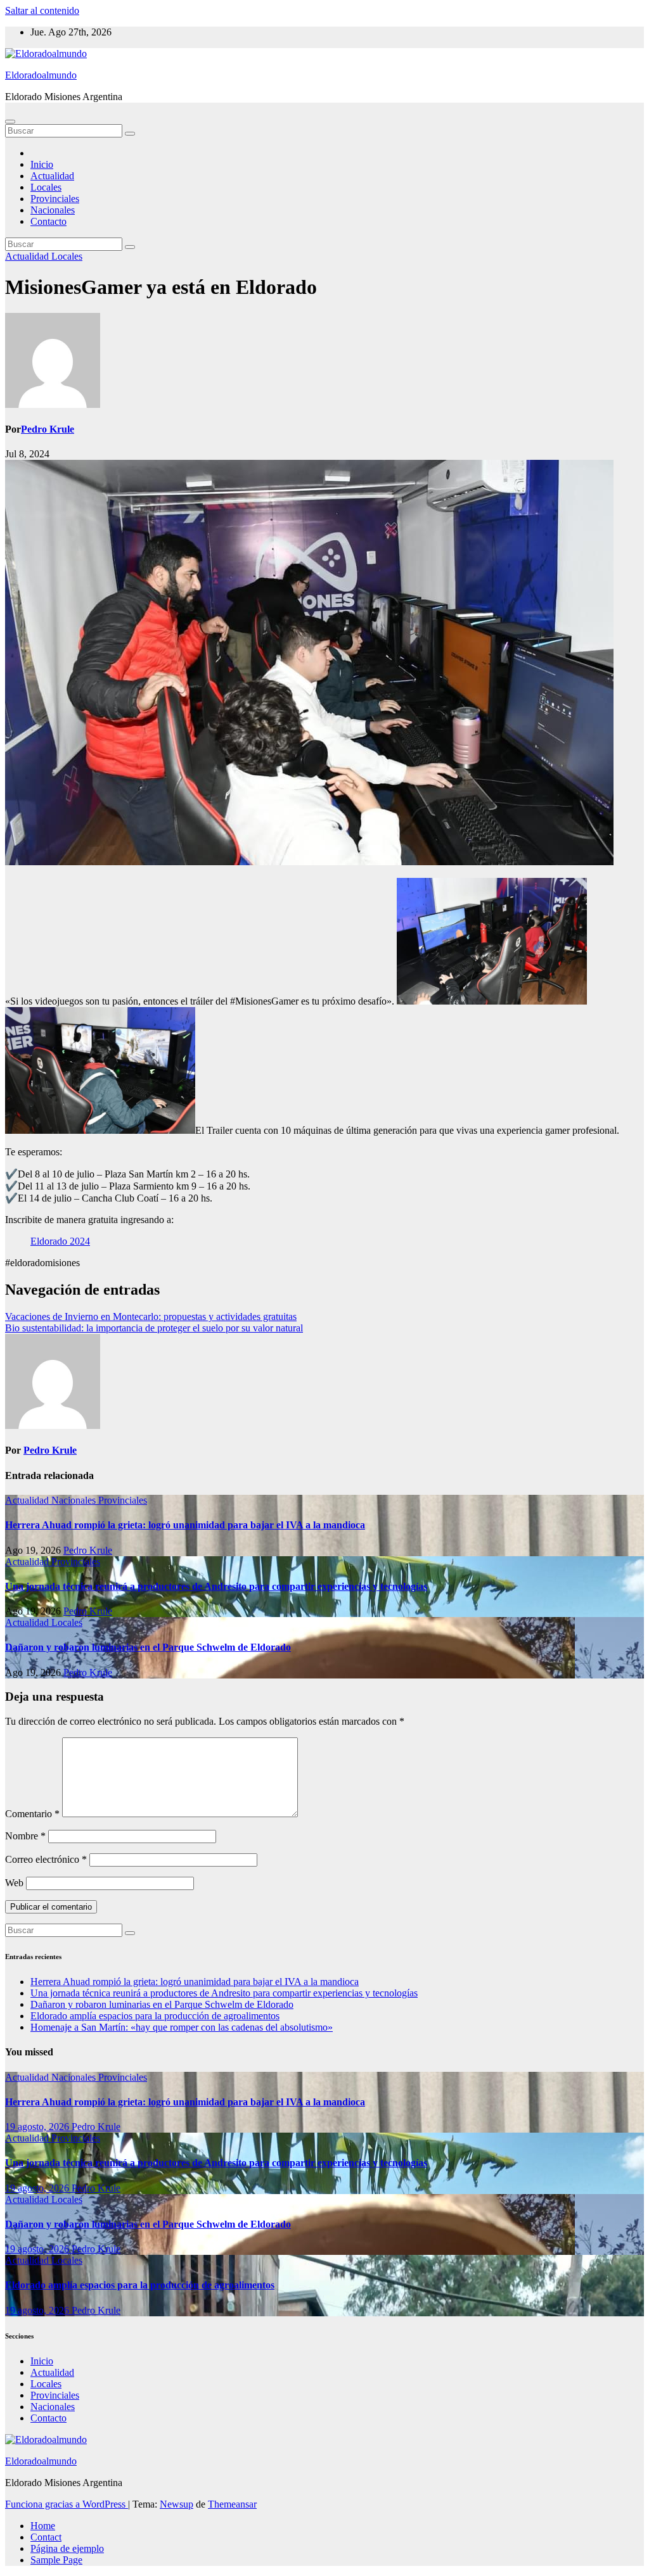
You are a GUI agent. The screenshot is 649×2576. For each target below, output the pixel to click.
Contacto (48, 221)
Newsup (177, 2504)
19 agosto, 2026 (38, 2127)
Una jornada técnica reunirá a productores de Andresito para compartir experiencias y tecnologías (216, 1586)
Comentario (32, 1814)
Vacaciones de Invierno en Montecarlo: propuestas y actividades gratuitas (151, 1317)
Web (14, 1883)
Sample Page (56, 2560)
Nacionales (53, 210)
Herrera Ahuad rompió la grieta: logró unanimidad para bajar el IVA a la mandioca (185, 1525)
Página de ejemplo (67, 2548)
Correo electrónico (46, 1859)
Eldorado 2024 (60, 1241)
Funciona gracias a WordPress (67, 2504)
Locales (46, 187)
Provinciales (55, 199)
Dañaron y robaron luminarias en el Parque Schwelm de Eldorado (148, 1647)
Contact (46, 2537)
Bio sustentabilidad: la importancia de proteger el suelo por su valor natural (154, 1328)
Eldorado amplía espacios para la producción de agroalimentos (155, 2016)
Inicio (42, 164)
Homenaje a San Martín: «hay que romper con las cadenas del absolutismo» (182, 2027)
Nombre (25, 1836)
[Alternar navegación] (10, 122)
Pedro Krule (48, 429)
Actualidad (52, 176)
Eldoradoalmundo (41, 75)
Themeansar (232, 2504)
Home (43, 2526)
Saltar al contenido (42, 10)
